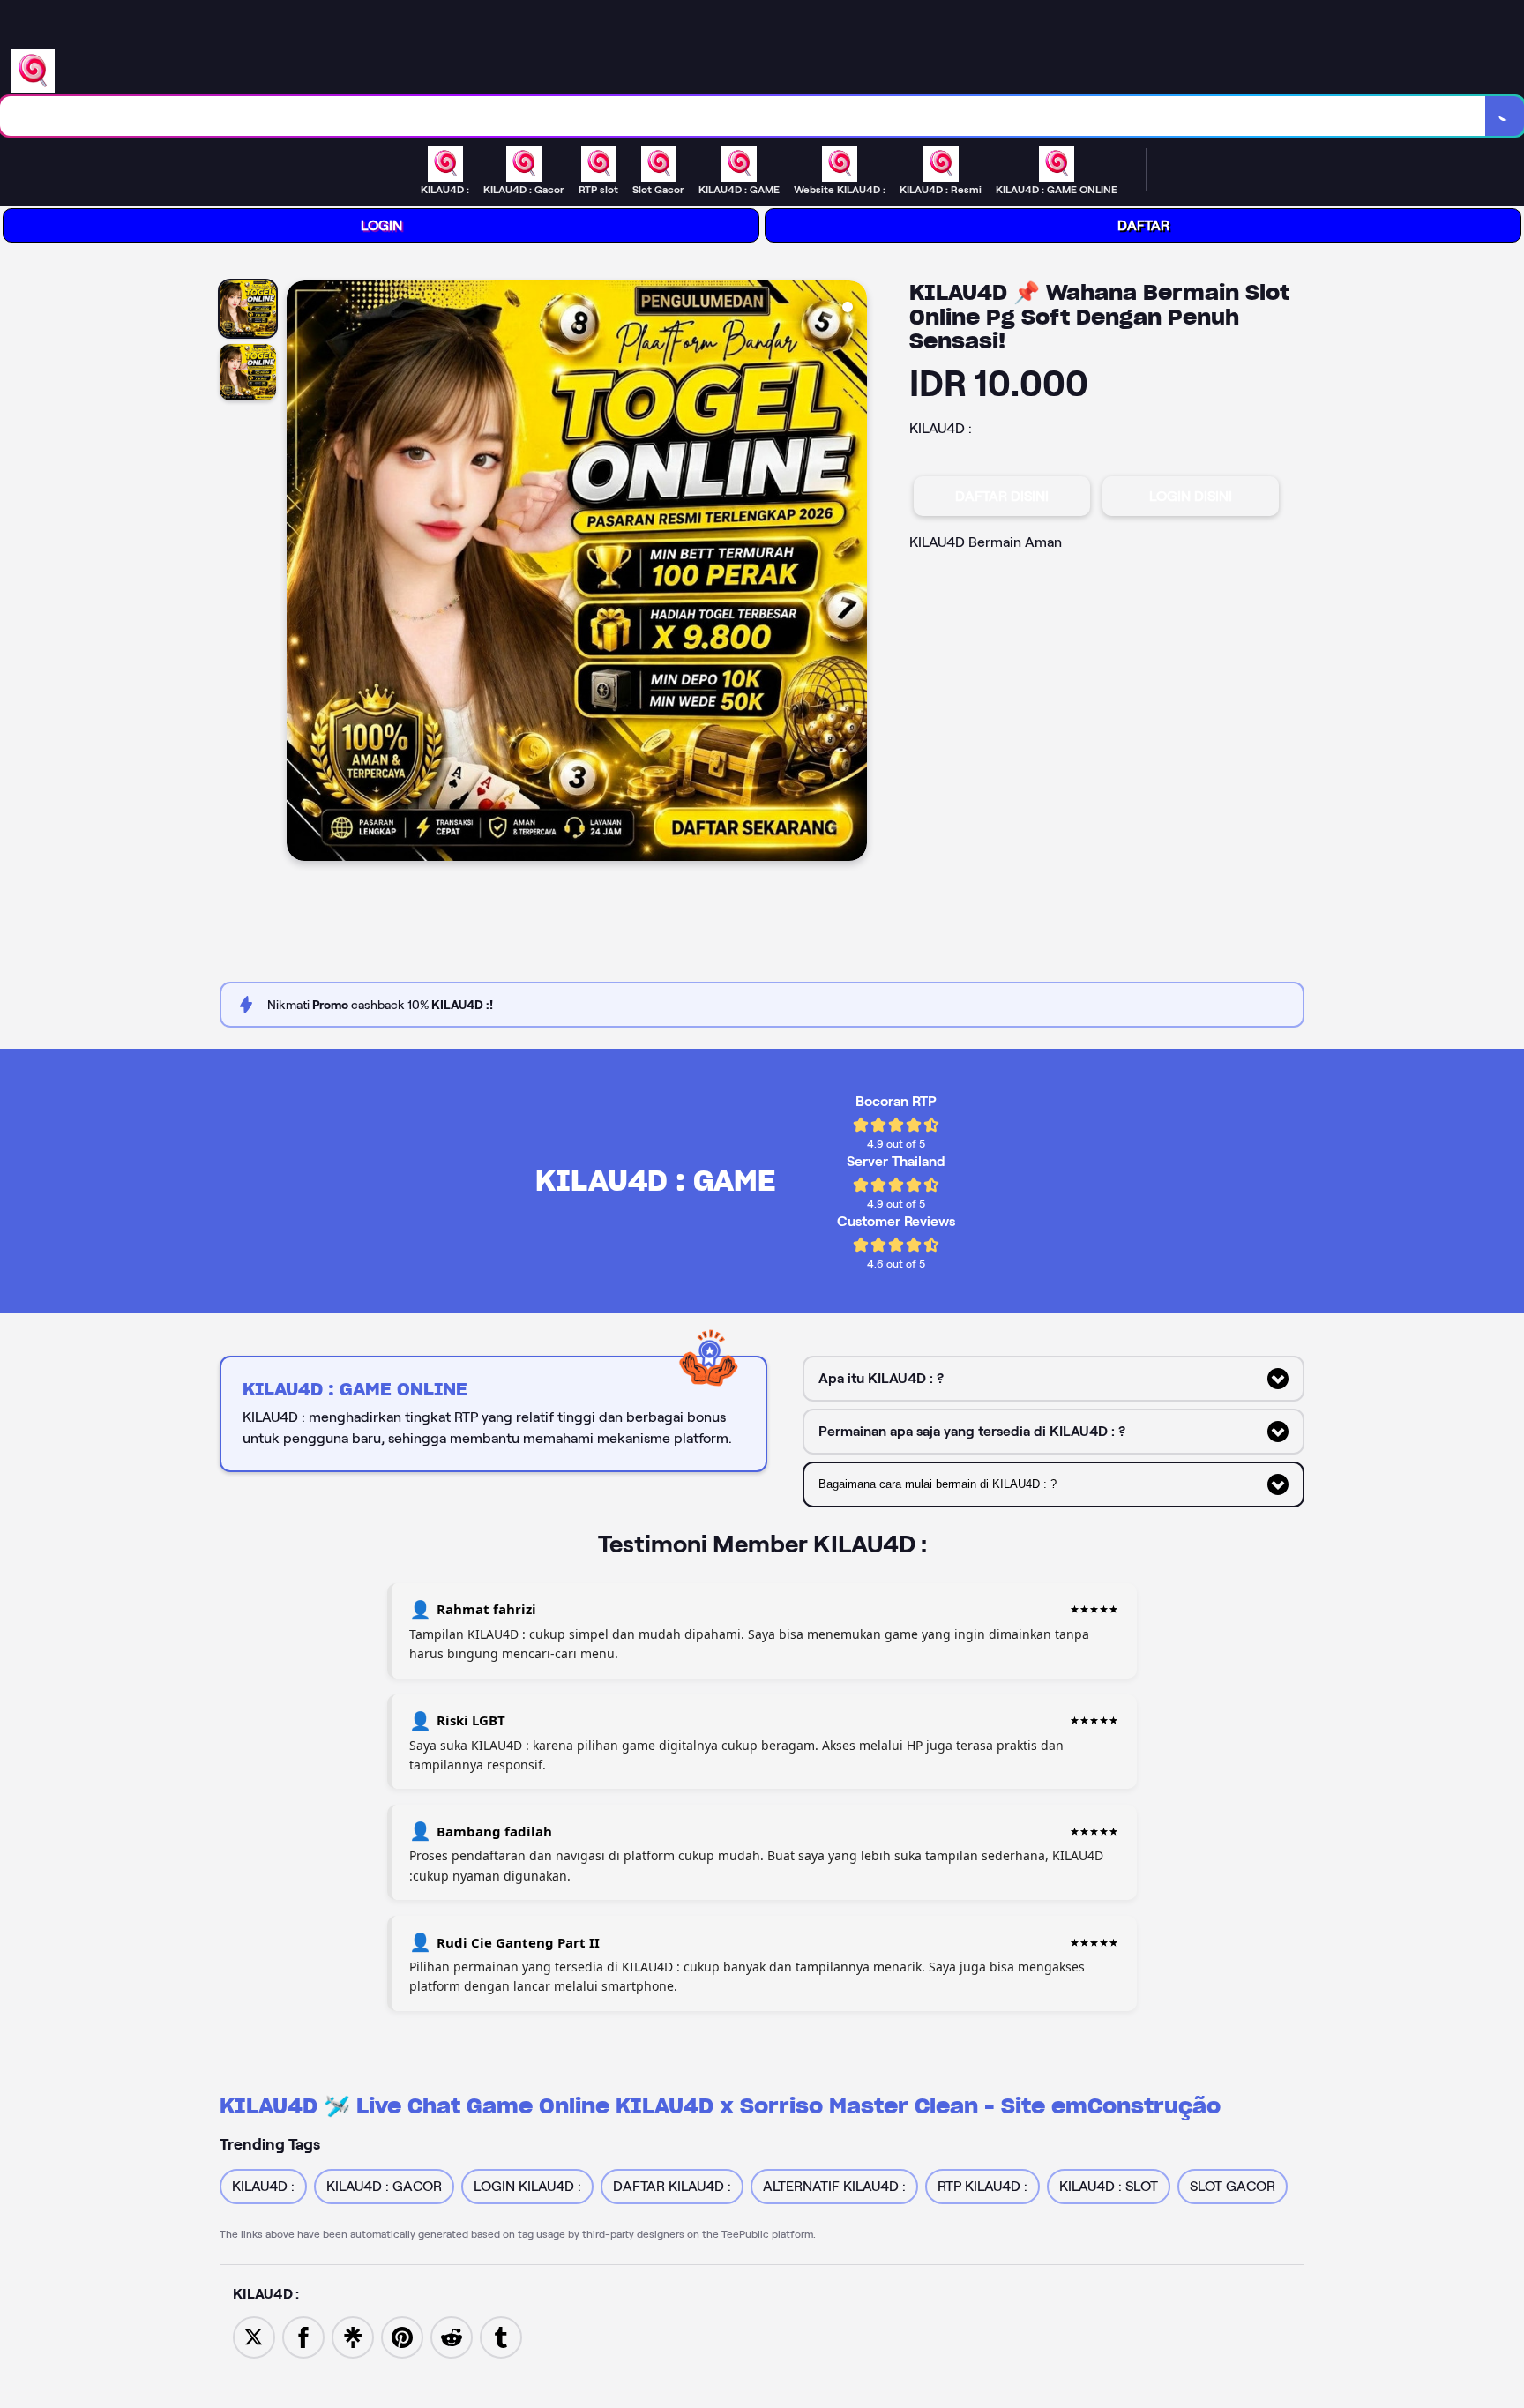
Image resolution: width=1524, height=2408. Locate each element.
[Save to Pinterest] (402, 2336)
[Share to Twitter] (254, 2336)
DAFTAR (1143, 225)
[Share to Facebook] (303, 2336)
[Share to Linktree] (353, 2336)
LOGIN (381, 225)
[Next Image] (853, 573)
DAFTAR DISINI (1002, 496)
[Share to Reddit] (452, 2336)
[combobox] (743, 116)
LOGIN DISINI (1191, 496)
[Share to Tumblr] (501, 2336)
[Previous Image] (301, 573)
